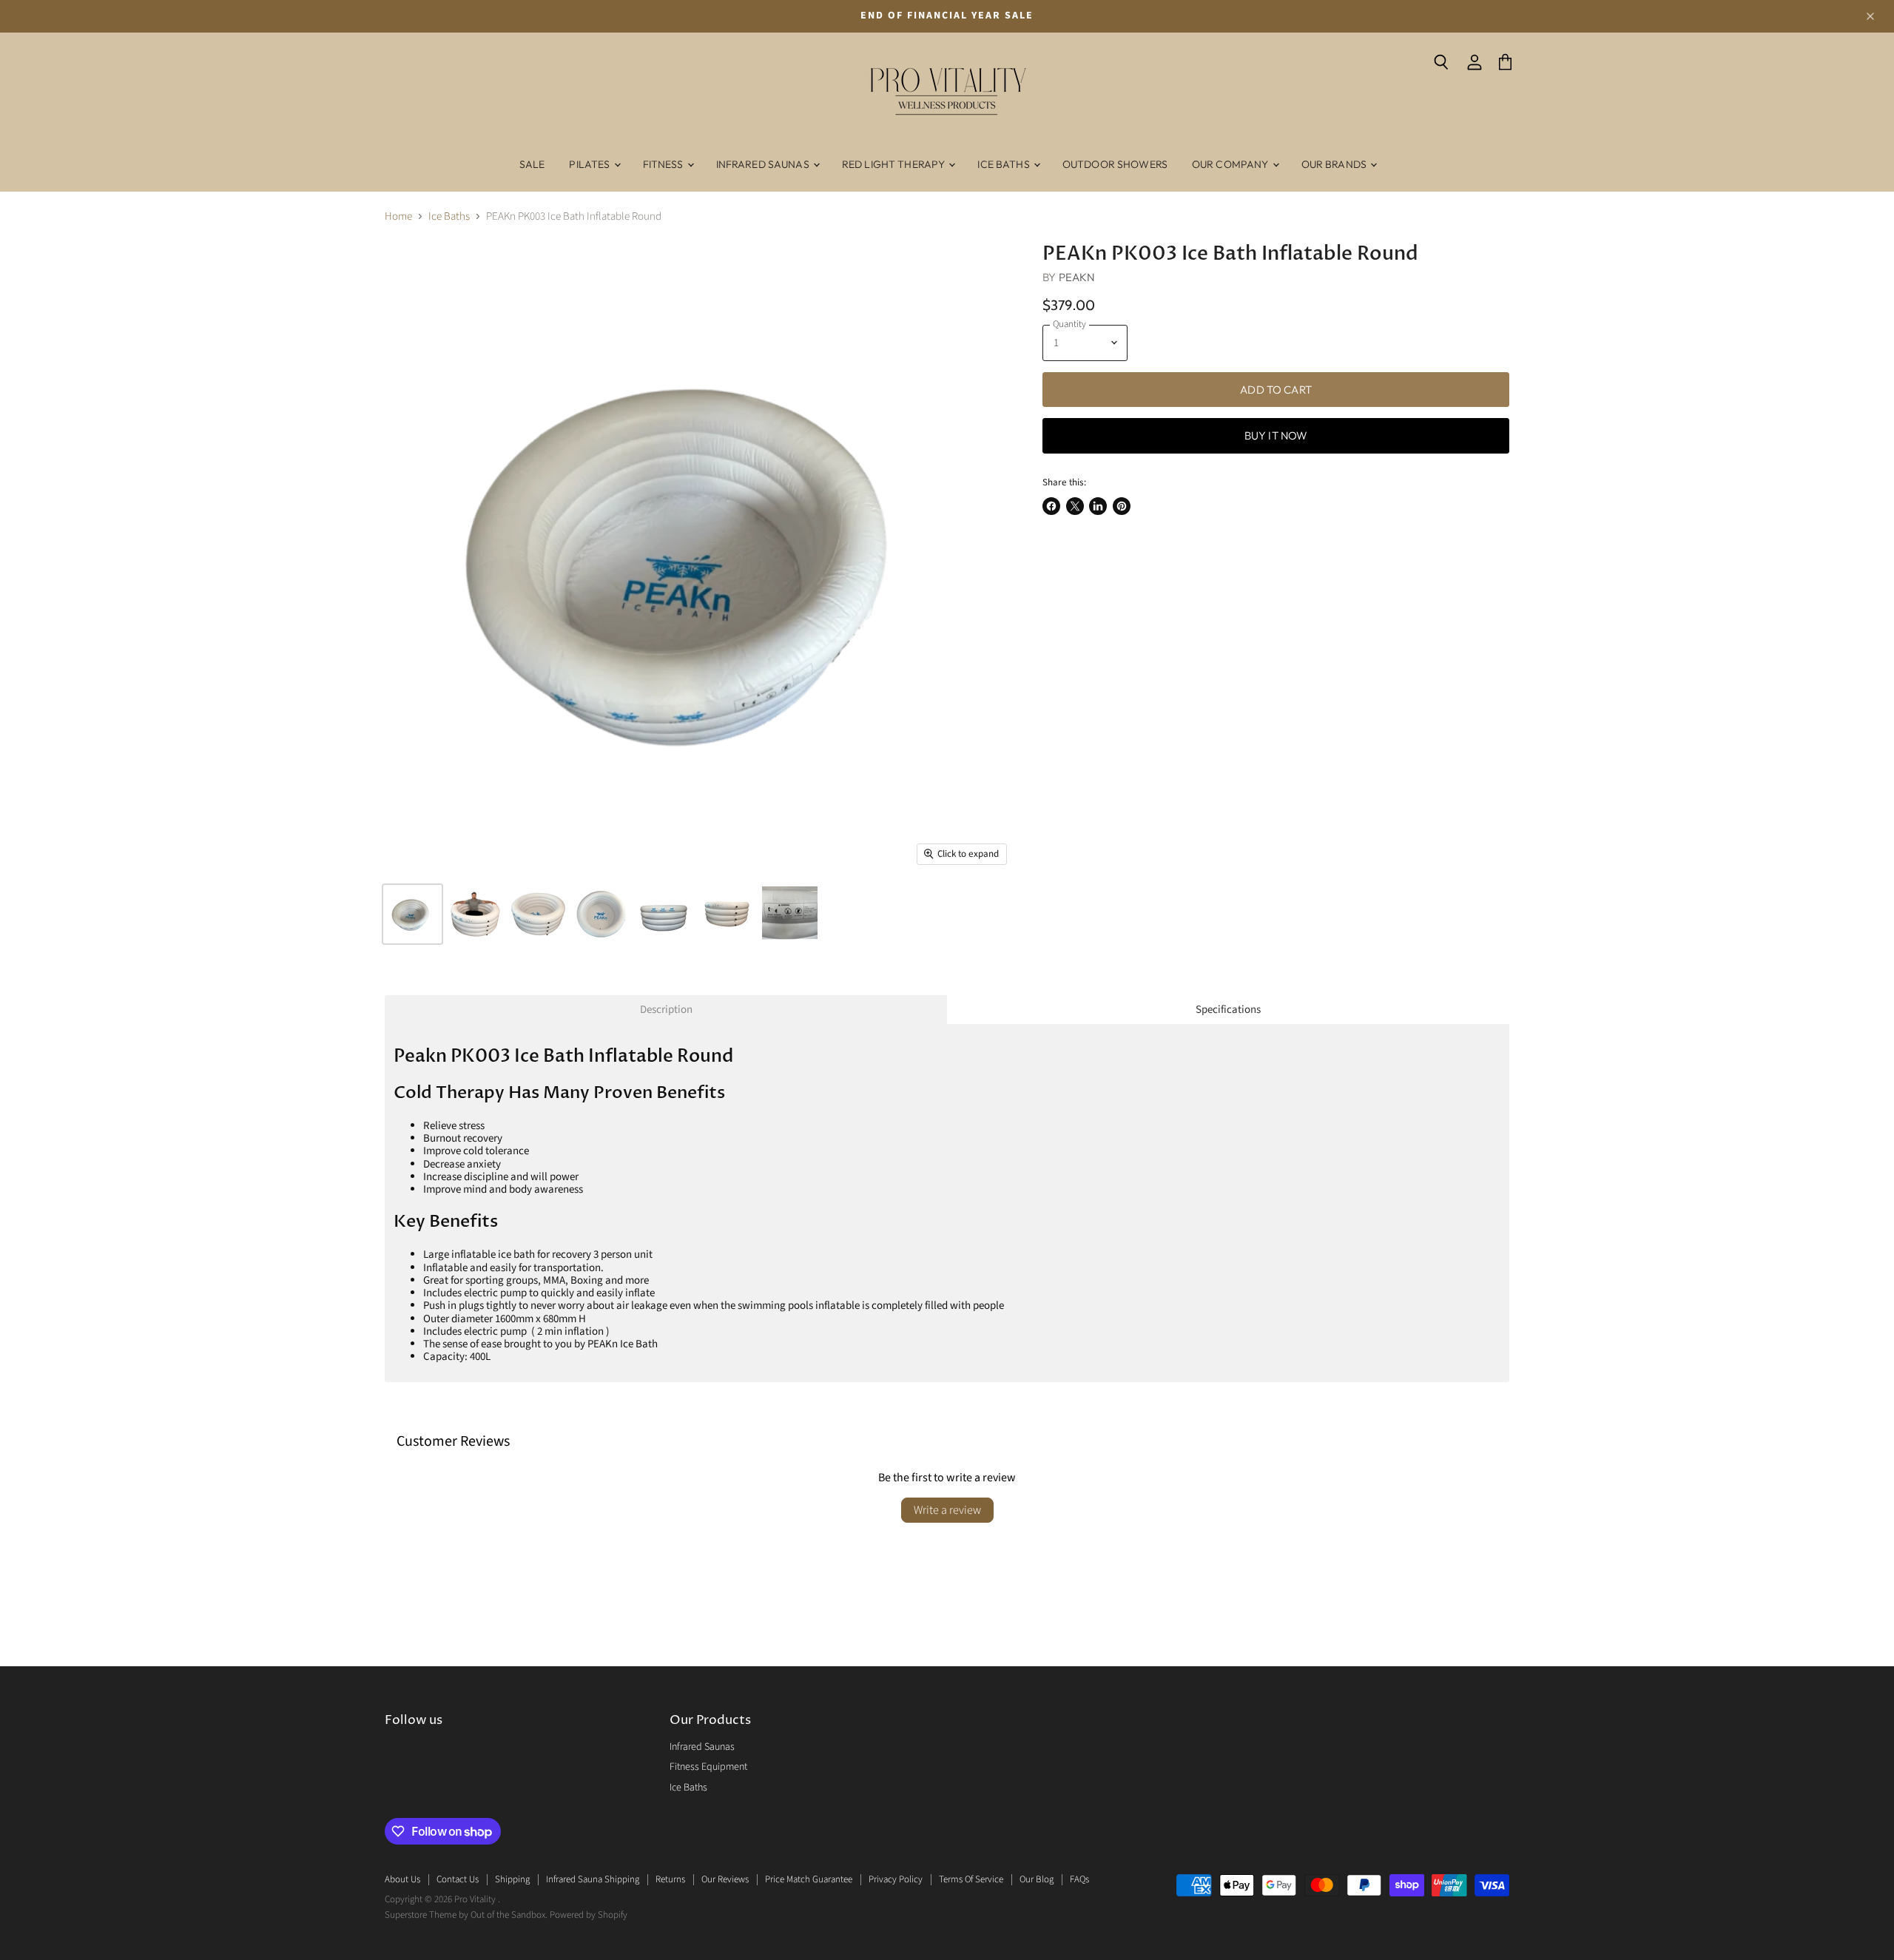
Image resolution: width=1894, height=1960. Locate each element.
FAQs (1079, 1879)
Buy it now (1276, 435)
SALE (532, 164)
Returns (670, 1879)
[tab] (666, 1010)
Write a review (947, 1510)
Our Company (1231, 164)
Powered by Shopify (589, 1915)
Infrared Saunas (764, 164)
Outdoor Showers (1115, 164)
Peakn (1077, 277)
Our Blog (1037, 1879)
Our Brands (1335, 164)
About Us (402, 1879)
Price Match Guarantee (809, 1879)
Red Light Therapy (895, 164)
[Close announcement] (1870, 16)
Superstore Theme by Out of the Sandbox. (466, 1915)
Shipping (512, 1879)
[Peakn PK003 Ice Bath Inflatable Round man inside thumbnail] (475, 914)
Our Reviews (725, 1879)
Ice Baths (1004, 164)
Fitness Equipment (708, 1767)
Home (398, 216)
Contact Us (458, 1879)
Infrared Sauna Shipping (593, 1879)
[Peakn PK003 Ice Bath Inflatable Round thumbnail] (412, 914)
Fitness (664, 164)
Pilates (590, 164)
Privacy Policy (896, 1879)
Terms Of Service (971, 1879)
